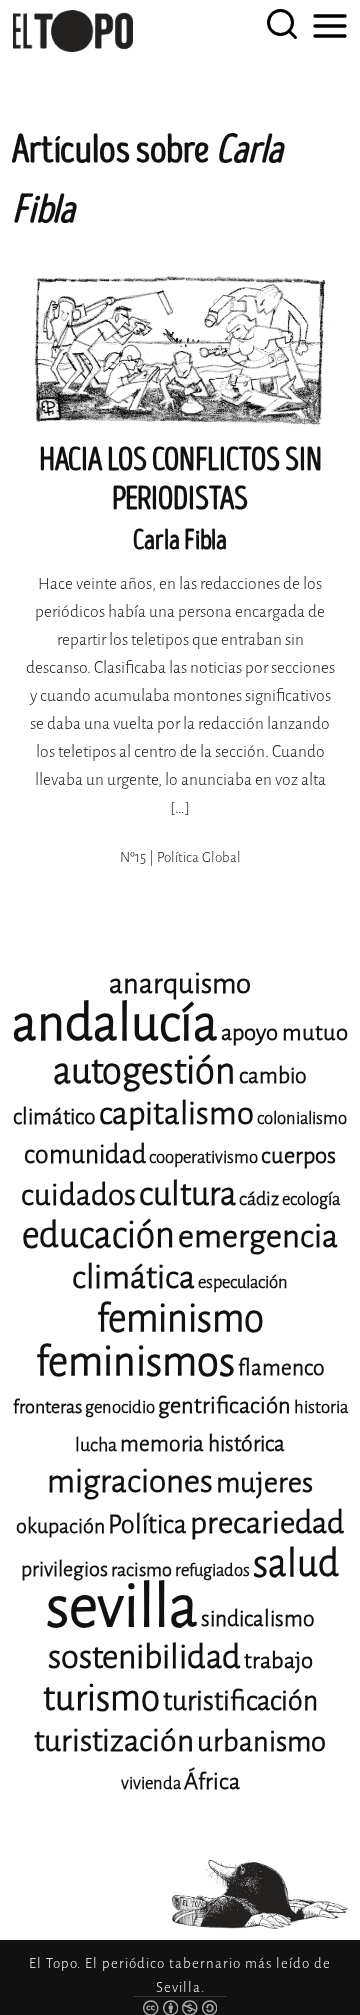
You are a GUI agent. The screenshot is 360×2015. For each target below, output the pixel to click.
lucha (96, 1445)
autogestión (144, 1071)
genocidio (120, 1407)
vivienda (151, 1783)
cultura (187, 1194)
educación (98, 1235)
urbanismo (261, 1741)
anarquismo (180, 983)
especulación (243, 1282)
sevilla (122, 1606)
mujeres (264, 1482)
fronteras (47, 1407)
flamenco (281, 1368)
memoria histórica (202, 1444)
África (212, 1781)
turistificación (240, 1701)
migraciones (130, 1481)
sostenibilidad (144, 1657)
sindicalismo (258, 1619)
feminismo (180, 1318)
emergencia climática (205, 1257)
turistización (114, 1741)
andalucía (115, 1023)
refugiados (212, 1570)
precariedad (267, 1523)
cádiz (259, 1199)
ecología (311, 1199)
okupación (60, 1526)
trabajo (278, 1660)
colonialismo (302, 1118)
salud (296, 1563)
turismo (101, 1698)
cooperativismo (203, 1157)
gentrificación (224, 1405)
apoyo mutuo (284, 1032)
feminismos (135, 1361)
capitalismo (176, 1113)
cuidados (78, 1195)
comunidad (85, 1154)
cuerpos (298, 1155)
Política (147, 1524)
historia (321, 1407)
